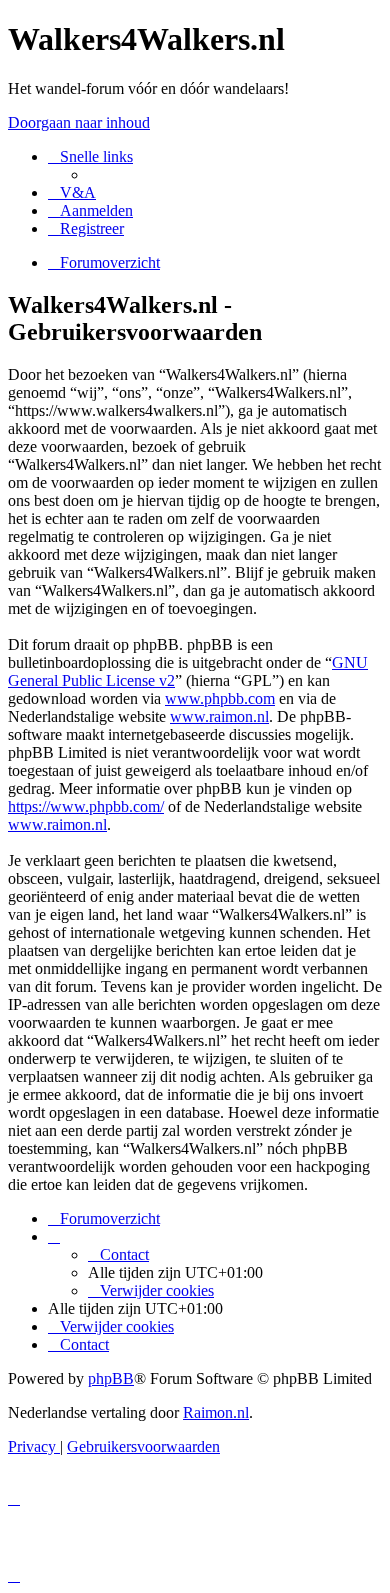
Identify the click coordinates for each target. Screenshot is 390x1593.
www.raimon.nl (219, 716)
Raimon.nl (216, 1412)
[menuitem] (72, 192)
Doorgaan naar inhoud (79, 122)
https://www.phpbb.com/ (86, 806)
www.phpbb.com (220, 698)
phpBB (111, 1378)
